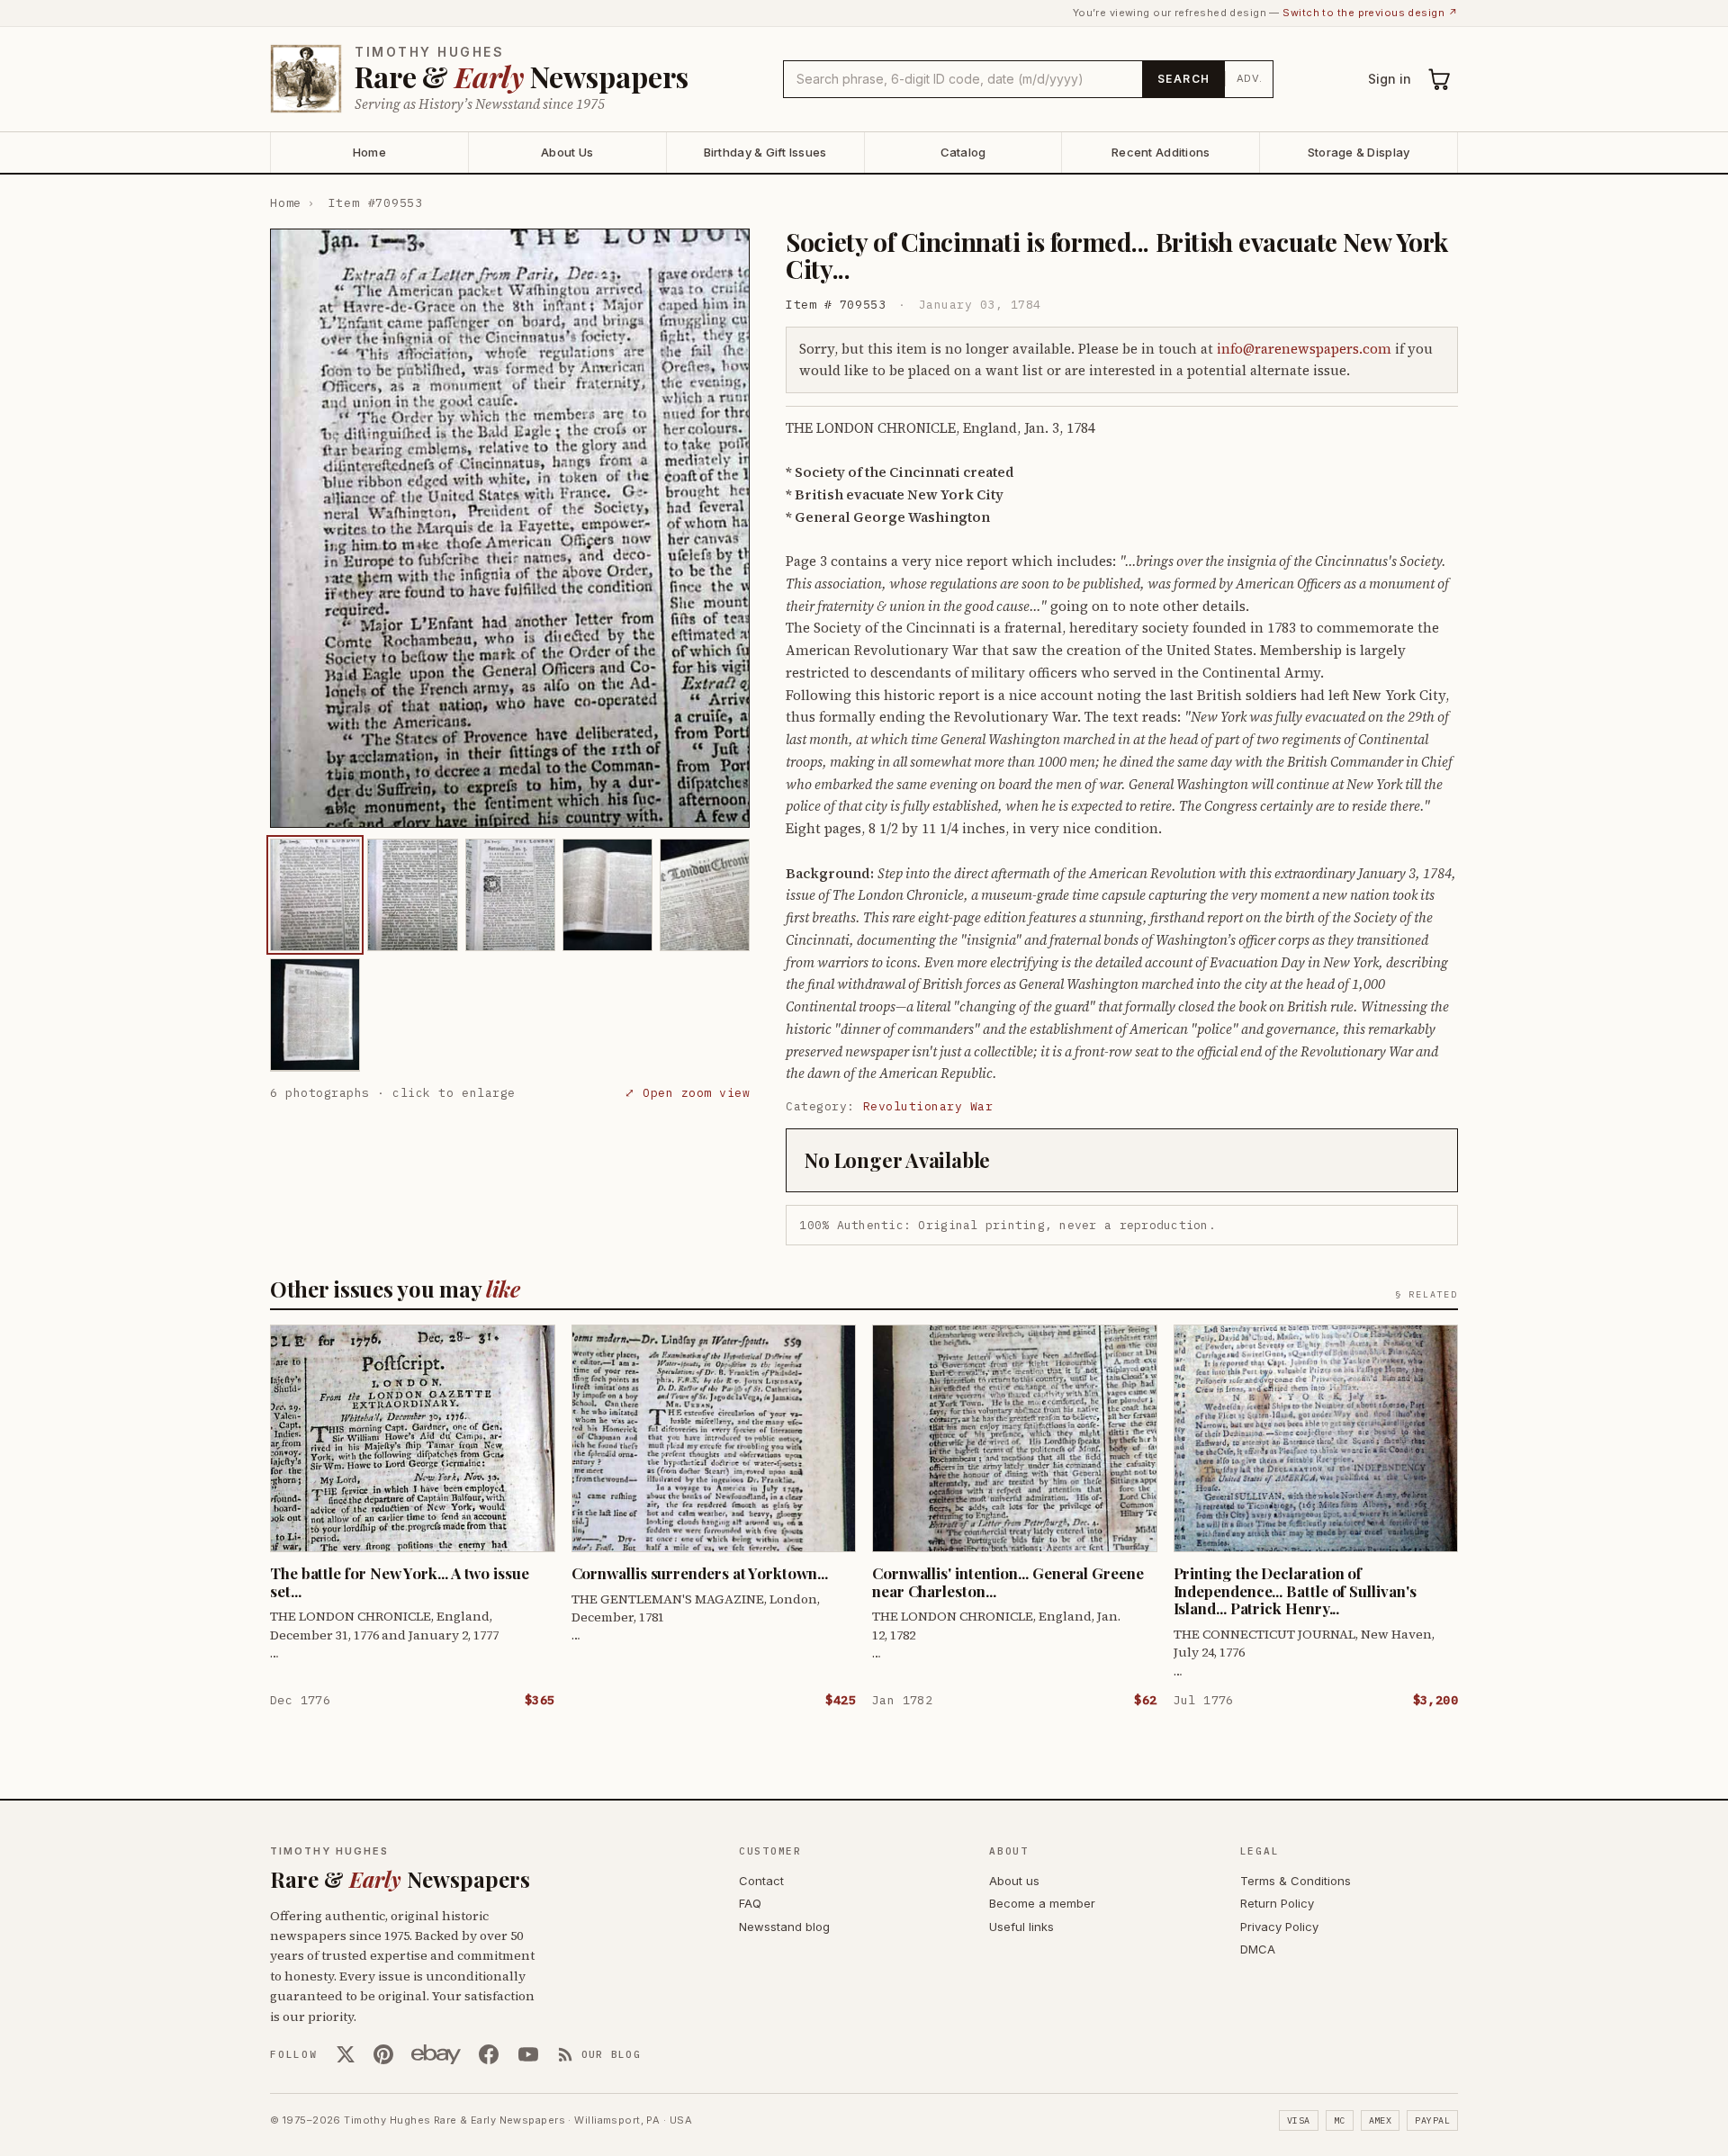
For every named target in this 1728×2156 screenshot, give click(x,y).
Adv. (1250, 78)
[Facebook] (489, 2054)
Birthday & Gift (765, 152)
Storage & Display (1359, 152)
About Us (567, 152)
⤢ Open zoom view (687, 1092)
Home (369, 152)
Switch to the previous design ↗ (1370, 13)
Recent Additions (1161, 152)
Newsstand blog (784, 1927)
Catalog (963, 152)
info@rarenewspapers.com (1304, 349)
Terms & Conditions (1296, 1881)
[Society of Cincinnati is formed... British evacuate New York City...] (315, 895)
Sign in (1390, 79)
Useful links (1021, 1927)
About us (1014, 1881)
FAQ (750, 1903)
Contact (761, 1881)
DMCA (1258, 1949)
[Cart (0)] (1440, 79)
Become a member (1042, 1903)
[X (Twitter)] (346, 2054)
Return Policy (1277, 1903)
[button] (510, 528)
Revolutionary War (928, 1106)
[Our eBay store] (436, 2054)
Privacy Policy (1279, 1927)
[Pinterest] (383, 2054)
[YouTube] (528, 2054)
